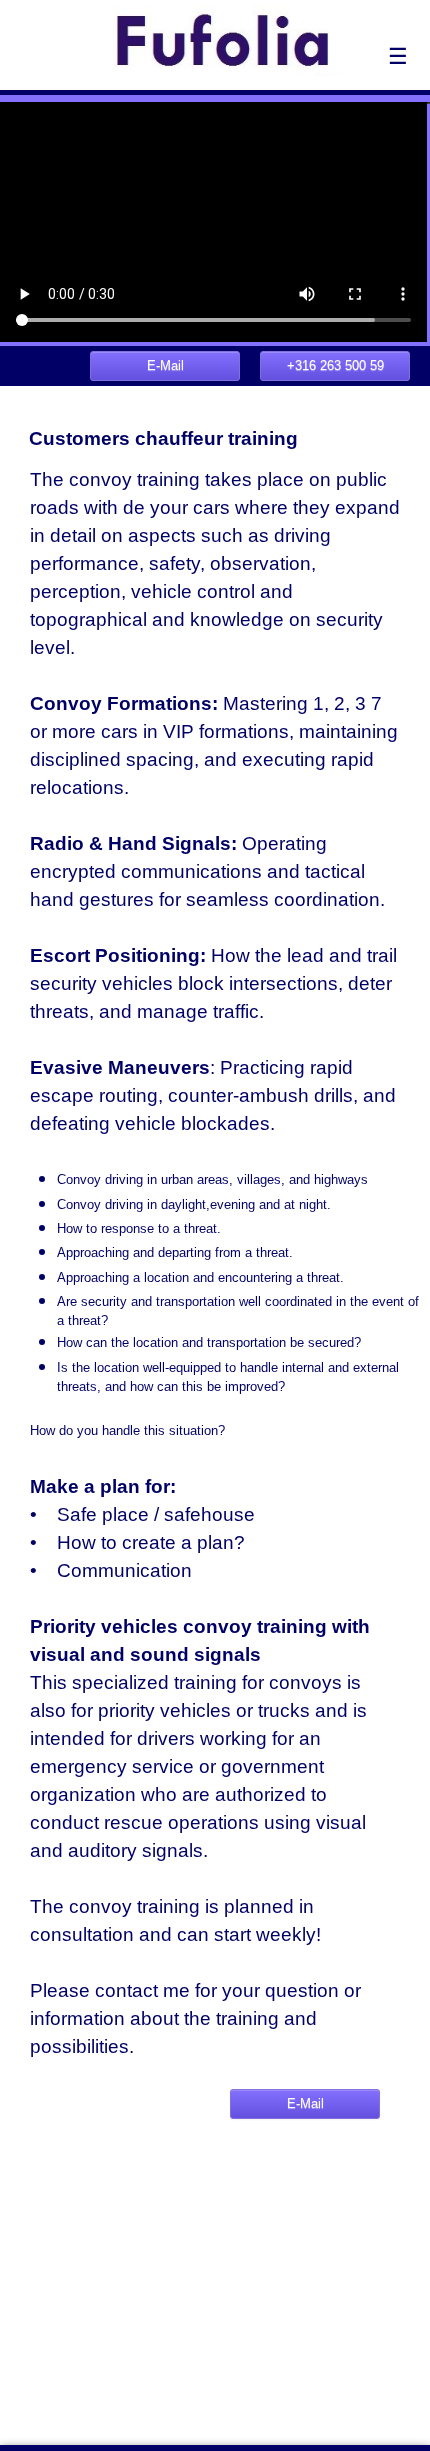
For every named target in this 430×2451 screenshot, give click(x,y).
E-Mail (165, 365)
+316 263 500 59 (335, 365)
